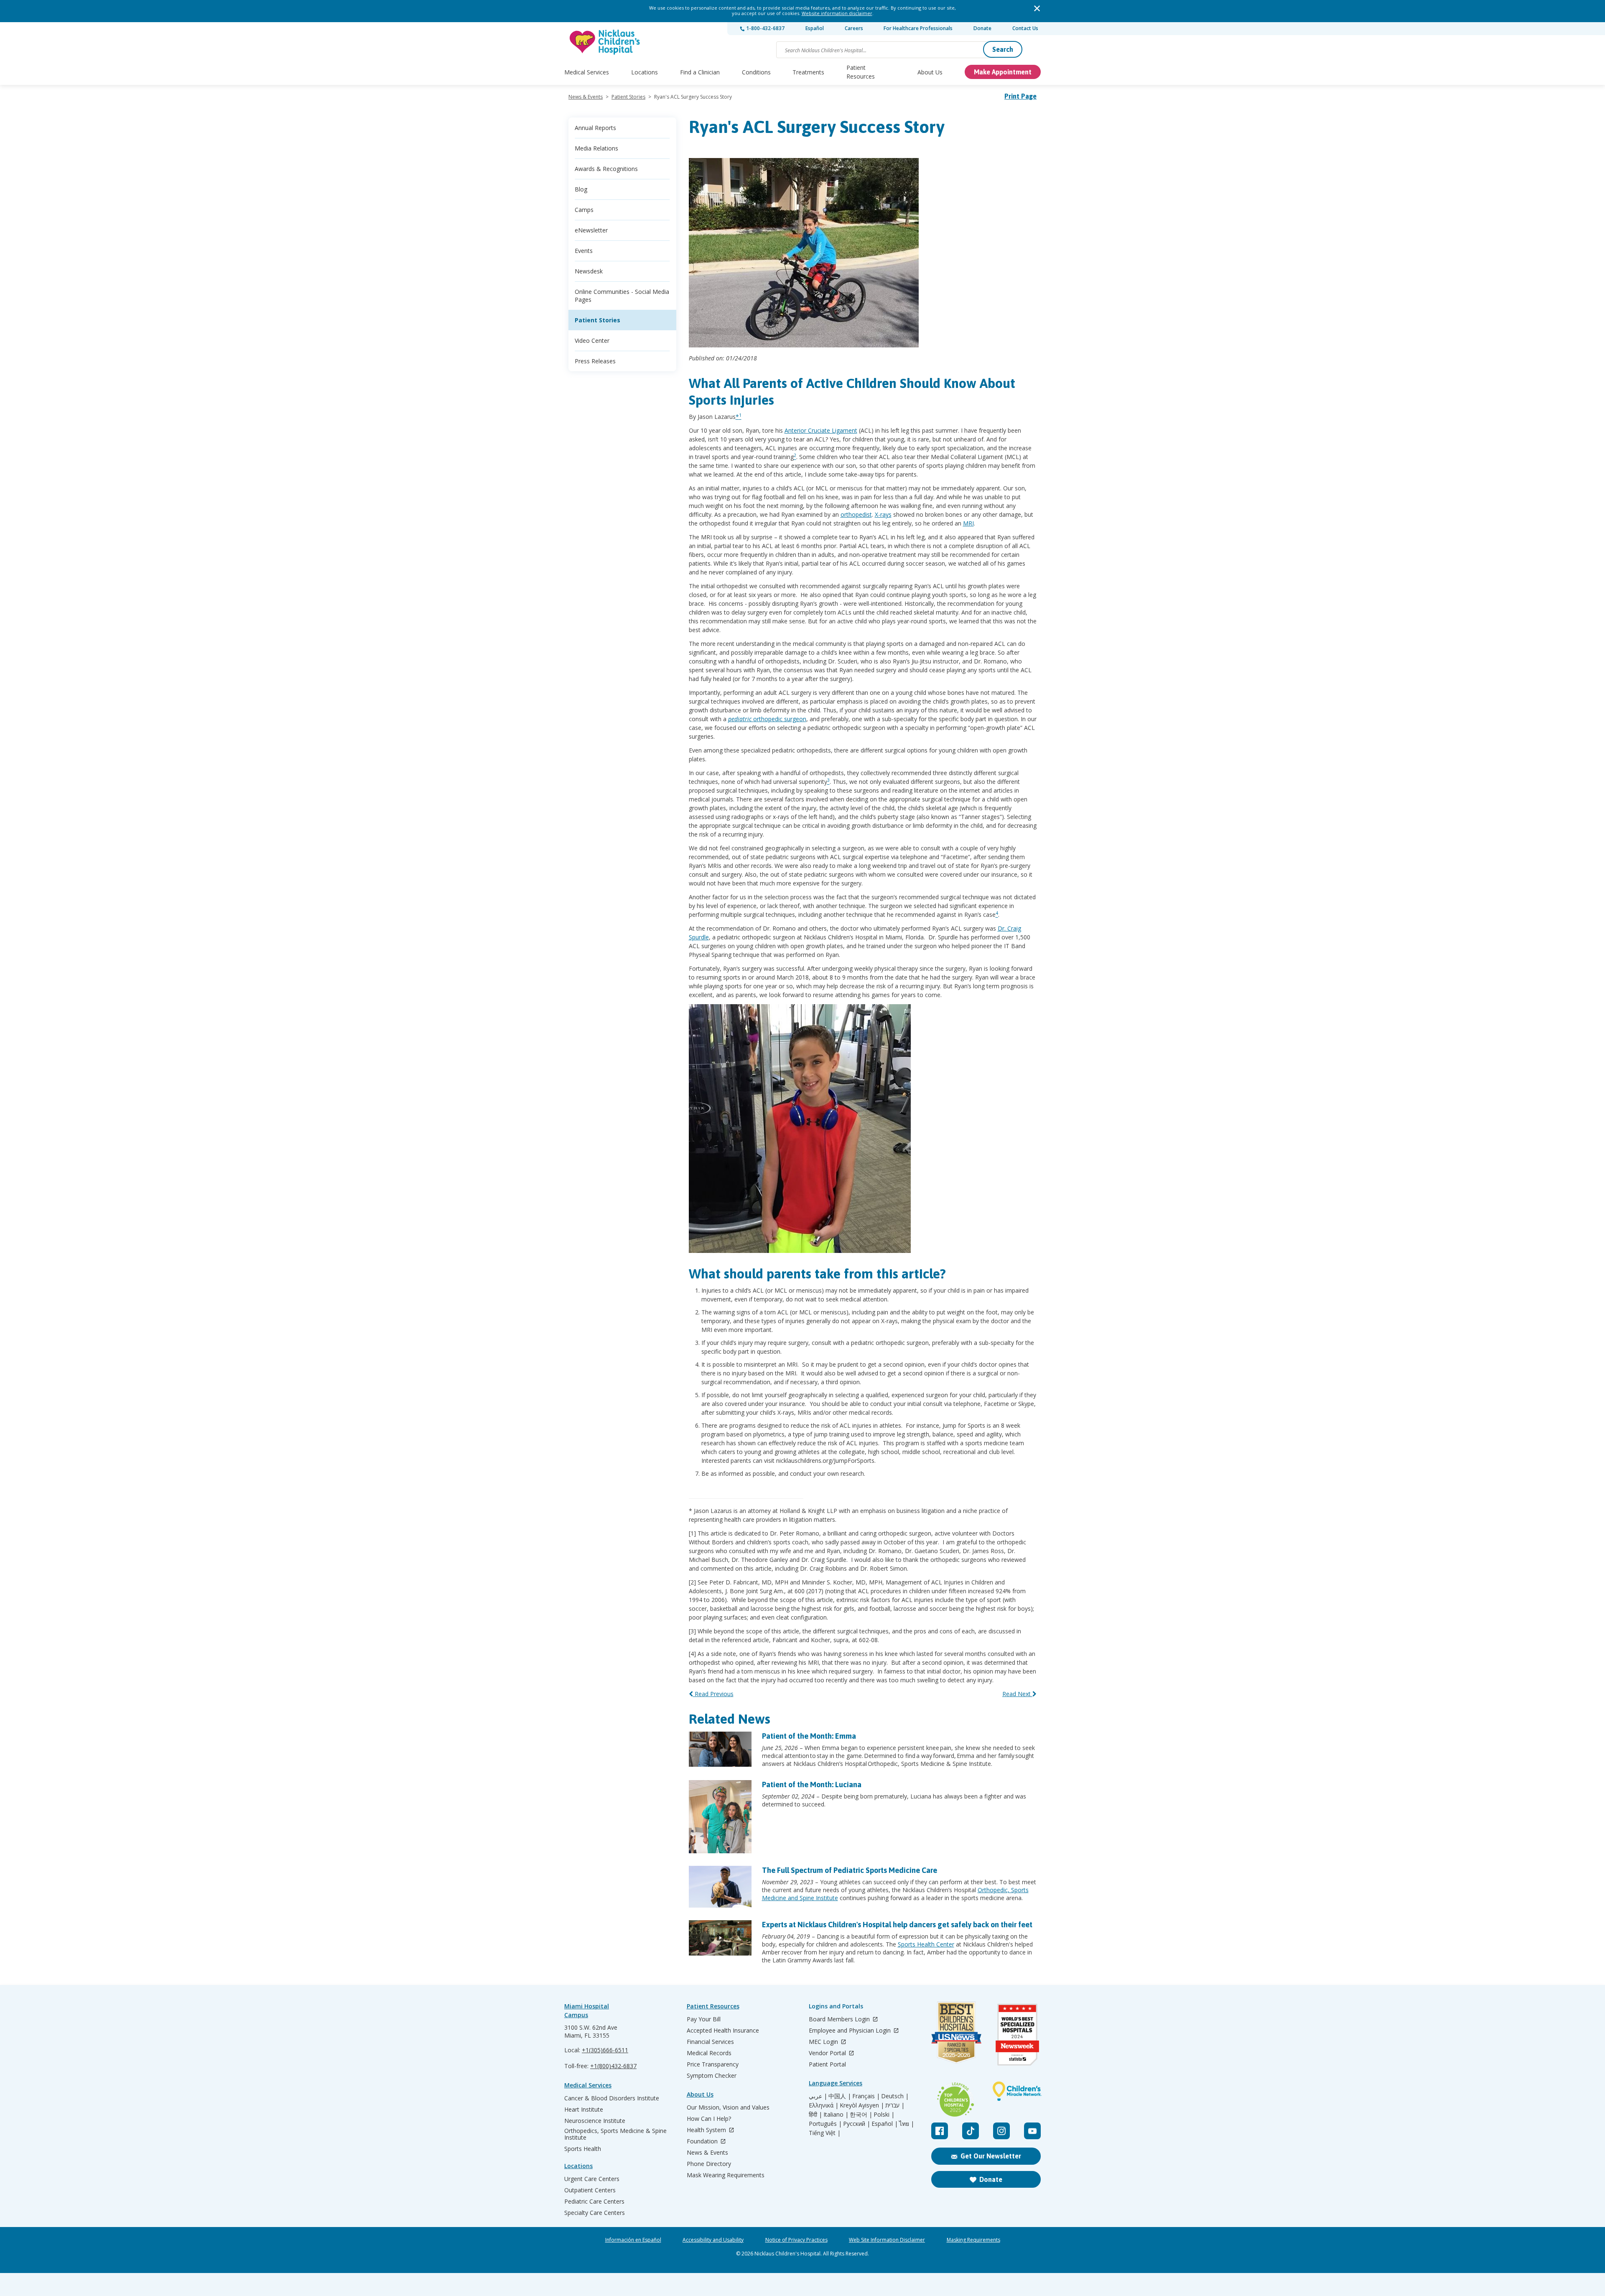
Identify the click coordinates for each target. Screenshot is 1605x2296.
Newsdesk (589, 271)
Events (584, 251)
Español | (885, 2124)
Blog (581, 189)
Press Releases (595, 361)
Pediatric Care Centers (594, 2202)
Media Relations (596, 148)
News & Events (586, 97)
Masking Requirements (973, 2240)
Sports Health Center (926, 1944)
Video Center (592, 341)
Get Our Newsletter (991, 2156)
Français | (866, 2096)
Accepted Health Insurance (723, 2031)
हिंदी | (815, 2115)
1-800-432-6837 (765, 28)
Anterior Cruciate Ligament (821, 430)
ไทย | (907, 2124)
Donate (982, 28)
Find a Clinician (700, 72)
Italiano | (836, 2115)
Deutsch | (895, 2096)
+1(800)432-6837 (613, 2066)
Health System (707, 2130)
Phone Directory (709, 2164)
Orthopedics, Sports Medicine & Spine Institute (615, 2134)
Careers (854, 28)
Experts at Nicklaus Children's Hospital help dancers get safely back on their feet (897, 1925)
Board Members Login (840, 2019)
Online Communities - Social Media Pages (622, 296)
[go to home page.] (605, 42)
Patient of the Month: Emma (809, 1736)
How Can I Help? (709, 2119)
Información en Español (633, 2240)
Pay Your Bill (704, 2019)
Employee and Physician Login (851, 2031)
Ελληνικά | (824, 2105)
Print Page (1020, 96)
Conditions (756, 72)
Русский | (857, 2124)
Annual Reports (595, 128)
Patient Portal (827, 2064)
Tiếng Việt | (825, 2133)
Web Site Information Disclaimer (887, 2240)
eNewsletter (591, 230)
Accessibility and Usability (713, 2240)
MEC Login (824, 2042)
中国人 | (840, 2096)
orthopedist (856, 514)
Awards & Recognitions (606, 169)
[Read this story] (720, 1749)
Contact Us (1025, 28)
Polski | (884, 2115)
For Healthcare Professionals (918, 28)
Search (1003, 49)
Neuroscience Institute (595, 2121)
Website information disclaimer (837, 13)
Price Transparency (713, 2064)
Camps (584, 210)
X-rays (883, 514)
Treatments (808, 72)
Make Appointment (1003, 72)
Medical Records (709, 2053)
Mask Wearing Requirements (726, 2175)
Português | (825, 2124)
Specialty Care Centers (595, 2213)
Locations (645, 72)
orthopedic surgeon (767, 719)
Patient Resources (861, 72)
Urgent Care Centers (592, 2179)
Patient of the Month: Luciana (812, 1785)
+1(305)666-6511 (605, 2050)
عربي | (818, 2096)
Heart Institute (584, 2110)
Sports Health (583, 2149)
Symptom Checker (712, 2076)
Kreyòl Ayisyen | (862, 2105)
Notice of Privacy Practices (796, 2240)
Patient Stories (628, 97)
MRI (968, 523)
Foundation (703, 2142)
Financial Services (710, 2042)
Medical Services (587, 72)
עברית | (895, 2105)
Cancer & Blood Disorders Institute (612, 2098)
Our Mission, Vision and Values (728, 2107)
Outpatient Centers (590, 2190)
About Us (930, 72)
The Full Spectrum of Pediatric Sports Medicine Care (850, 1870)
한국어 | (861, 2115)
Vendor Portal (828, 2053)
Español (815, 28)
